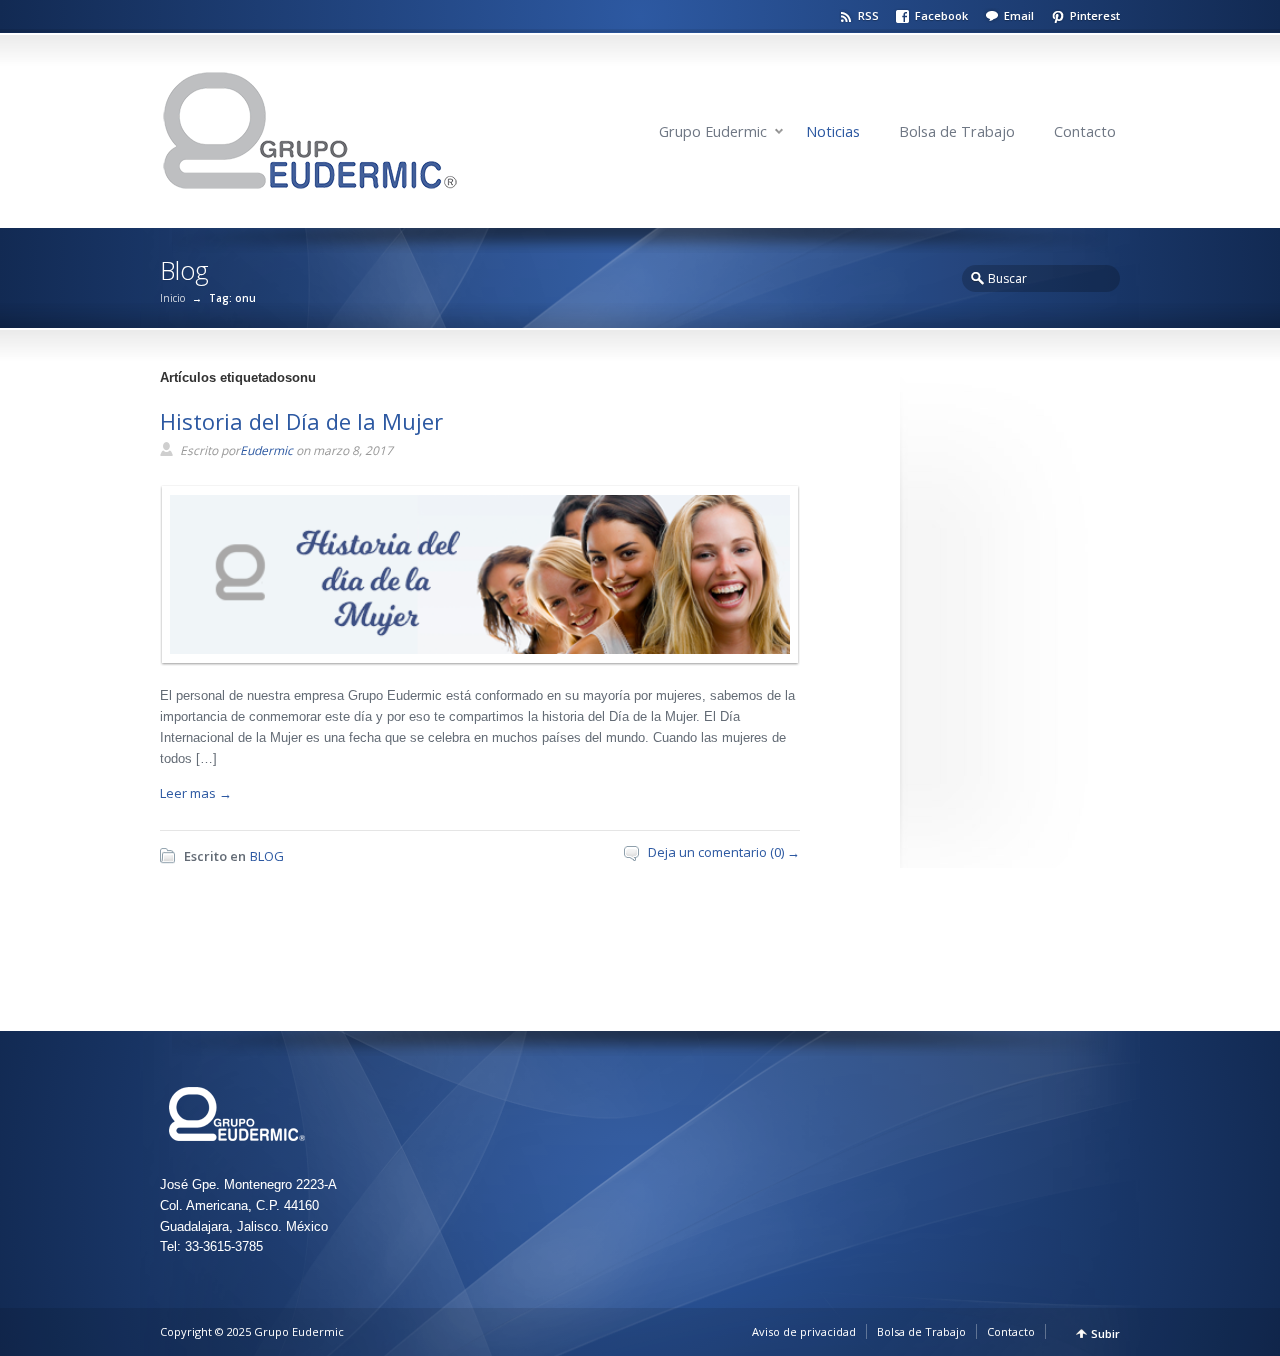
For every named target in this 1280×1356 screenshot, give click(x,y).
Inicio (172, 298)
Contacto (1085, 131)
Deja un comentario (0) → (724, 852)
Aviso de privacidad (804, 1331)
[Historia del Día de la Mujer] (475, 649)
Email (1019, 15)
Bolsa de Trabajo (957, 131)
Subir (1105, 1333)
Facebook (941, 15)
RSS (868, 15)
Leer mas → (196, 793)
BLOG (267, 856)
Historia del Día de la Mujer (301, 421)
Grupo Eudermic (713, 131)
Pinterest (1095, 15)
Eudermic (266, 450)
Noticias (833, 131)
